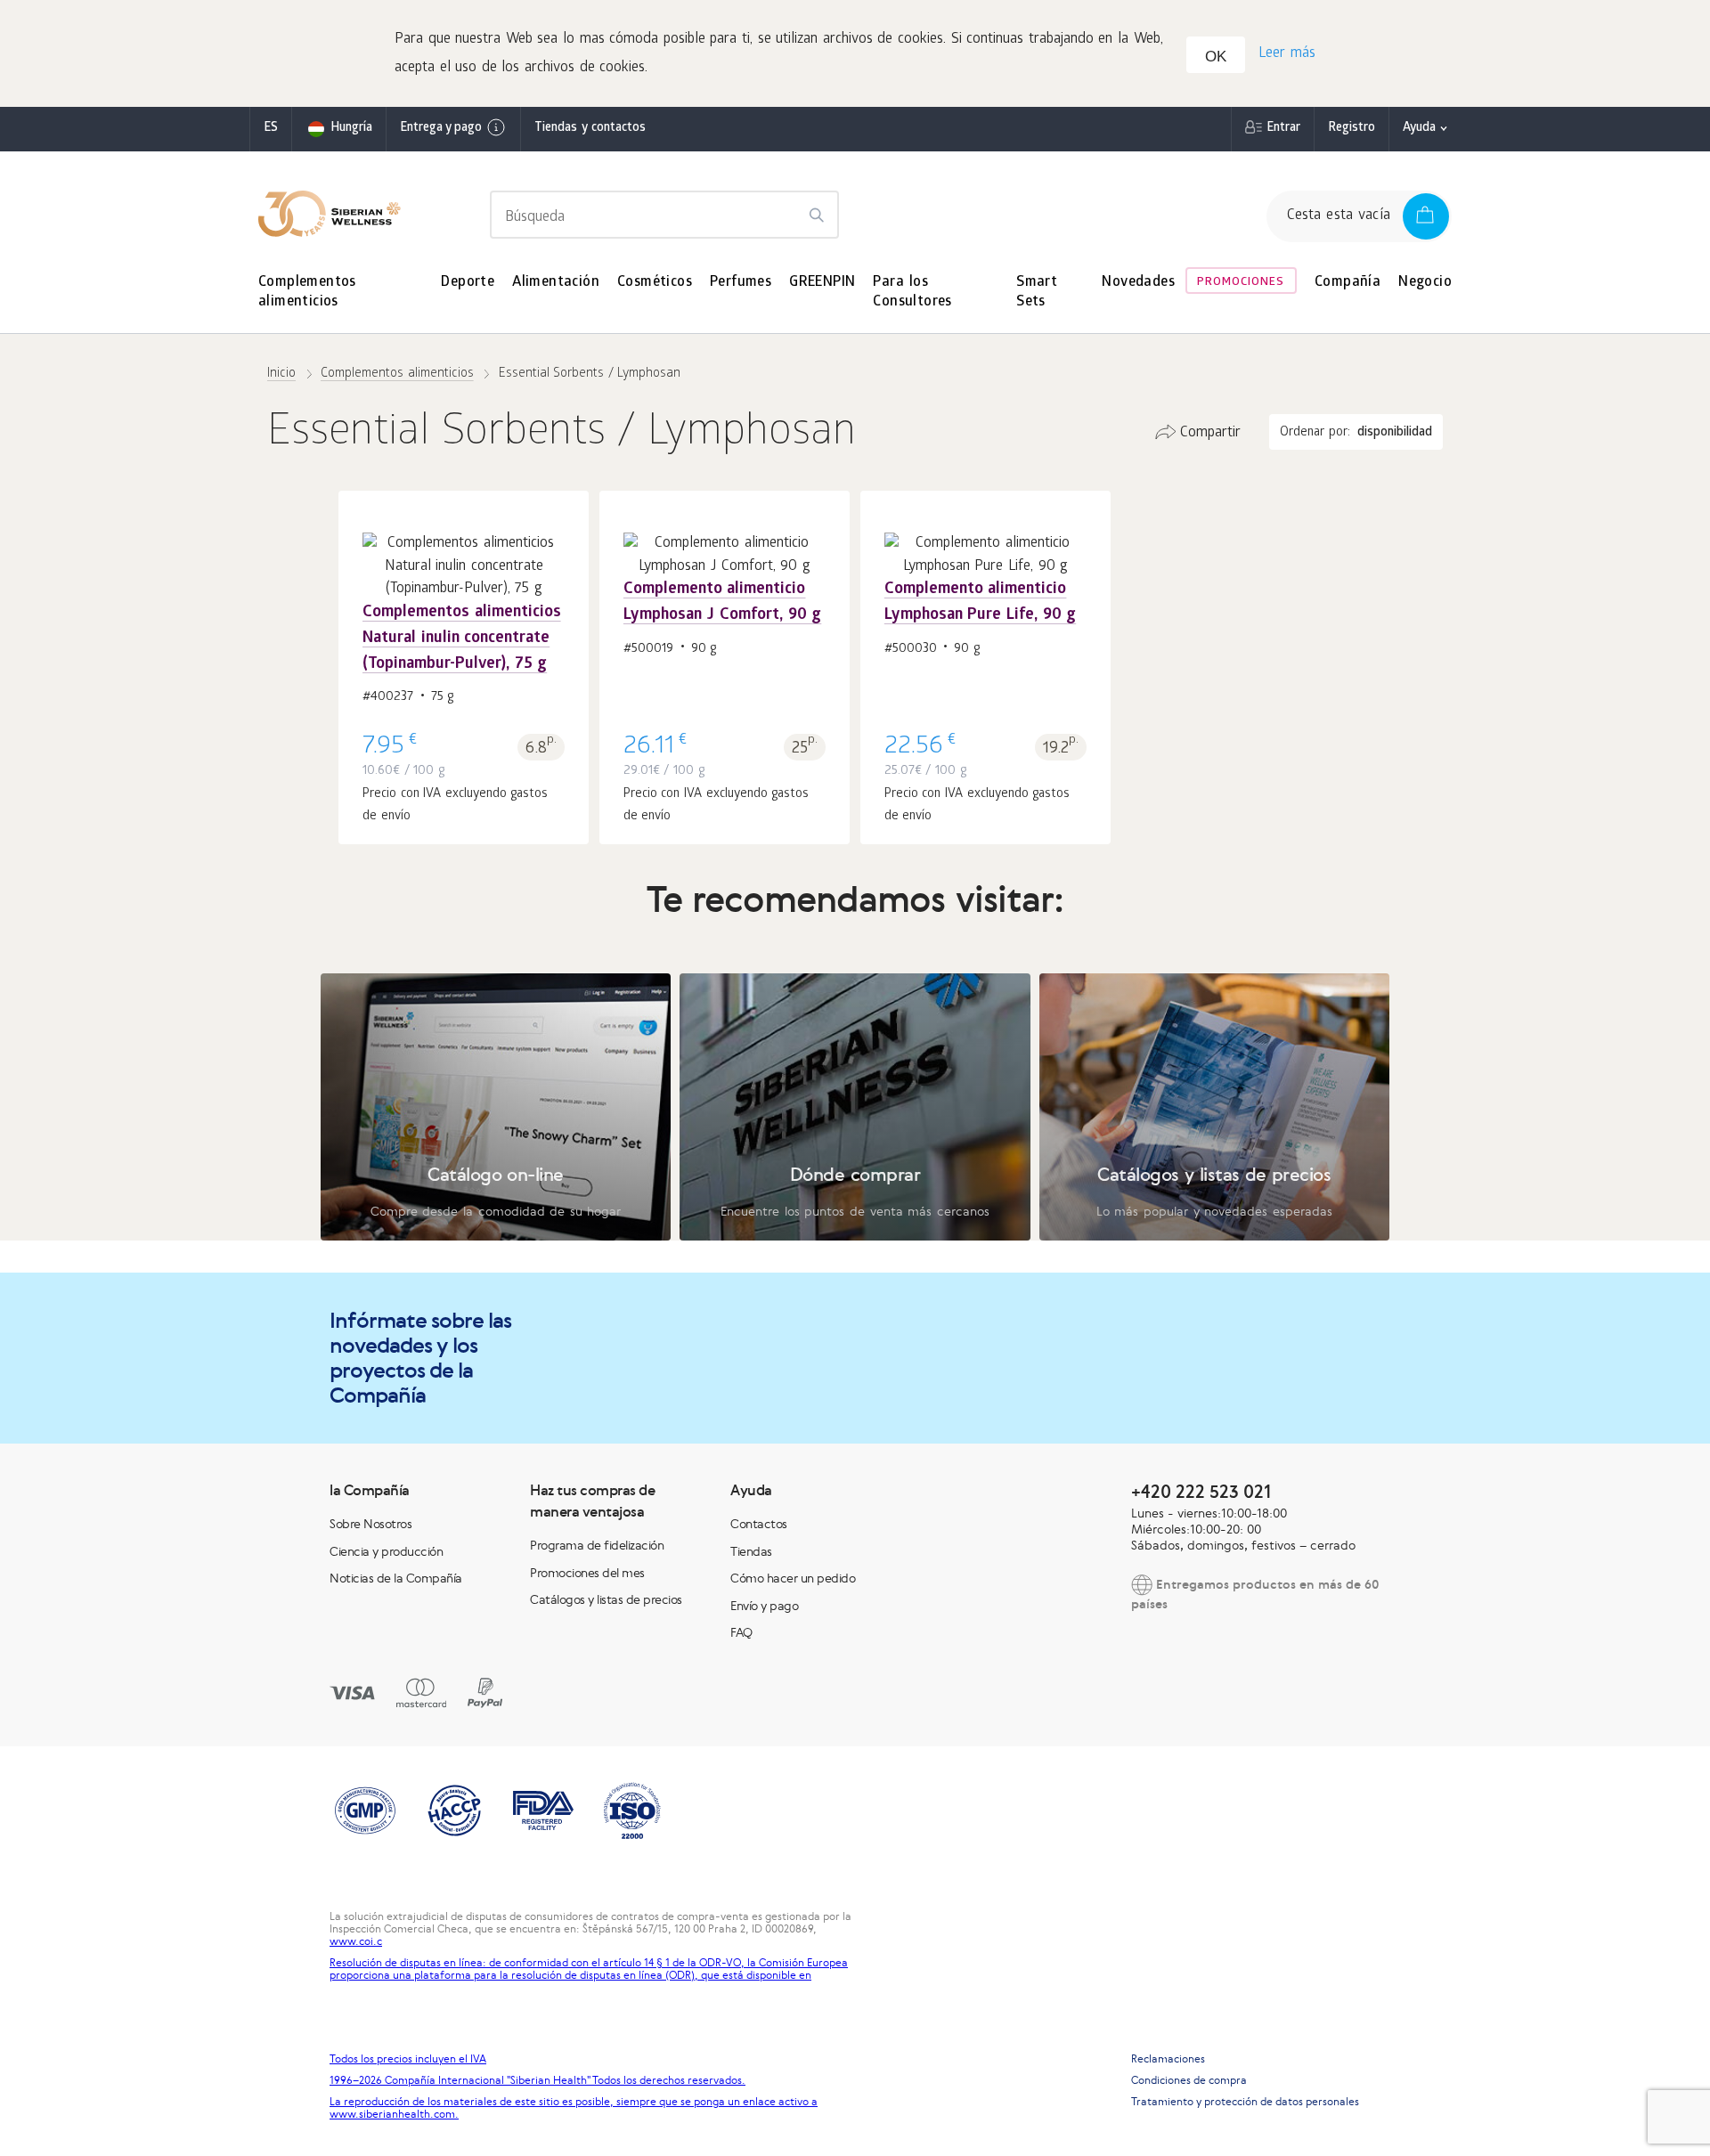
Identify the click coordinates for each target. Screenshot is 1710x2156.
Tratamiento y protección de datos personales (1245, 2102)
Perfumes (741, 283)
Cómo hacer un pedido (793, 1578)
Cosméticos (655, 283)
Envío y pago (764, 1606)
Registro (1352, 129)
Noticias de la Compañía (396, 1578)
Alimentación (556, 283)
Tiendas (751, 1551)
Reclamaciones (1168, 2059)
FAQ (741, 1632)
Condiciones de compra (1189, 2080)
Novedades (1138, 283)
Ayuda (1419, 129)
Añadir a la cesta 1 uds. (464, 633)
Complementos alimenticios (307, 293)
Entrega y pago (441, 129)
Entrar (1283, 129)
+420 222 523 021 (1201, 1491)
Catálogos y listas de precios (606, 1599)
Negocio (1425, 283)
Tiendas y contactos (590, 129)
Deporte (468, 283)
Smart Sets (1037, 293)
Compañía (1348, 283)
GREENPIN (822, 283)
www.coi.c (356, 1941)
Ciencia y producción (386, 1551)
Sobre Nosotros (370, 1524)
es (271, 129)
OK (1216, 57)
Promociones (1241, 283)
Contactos (759, 1524)
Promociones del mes (587, 1573)
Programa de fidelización (597, 1545)
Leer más (1287, 54)
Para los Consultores (912, 293)
